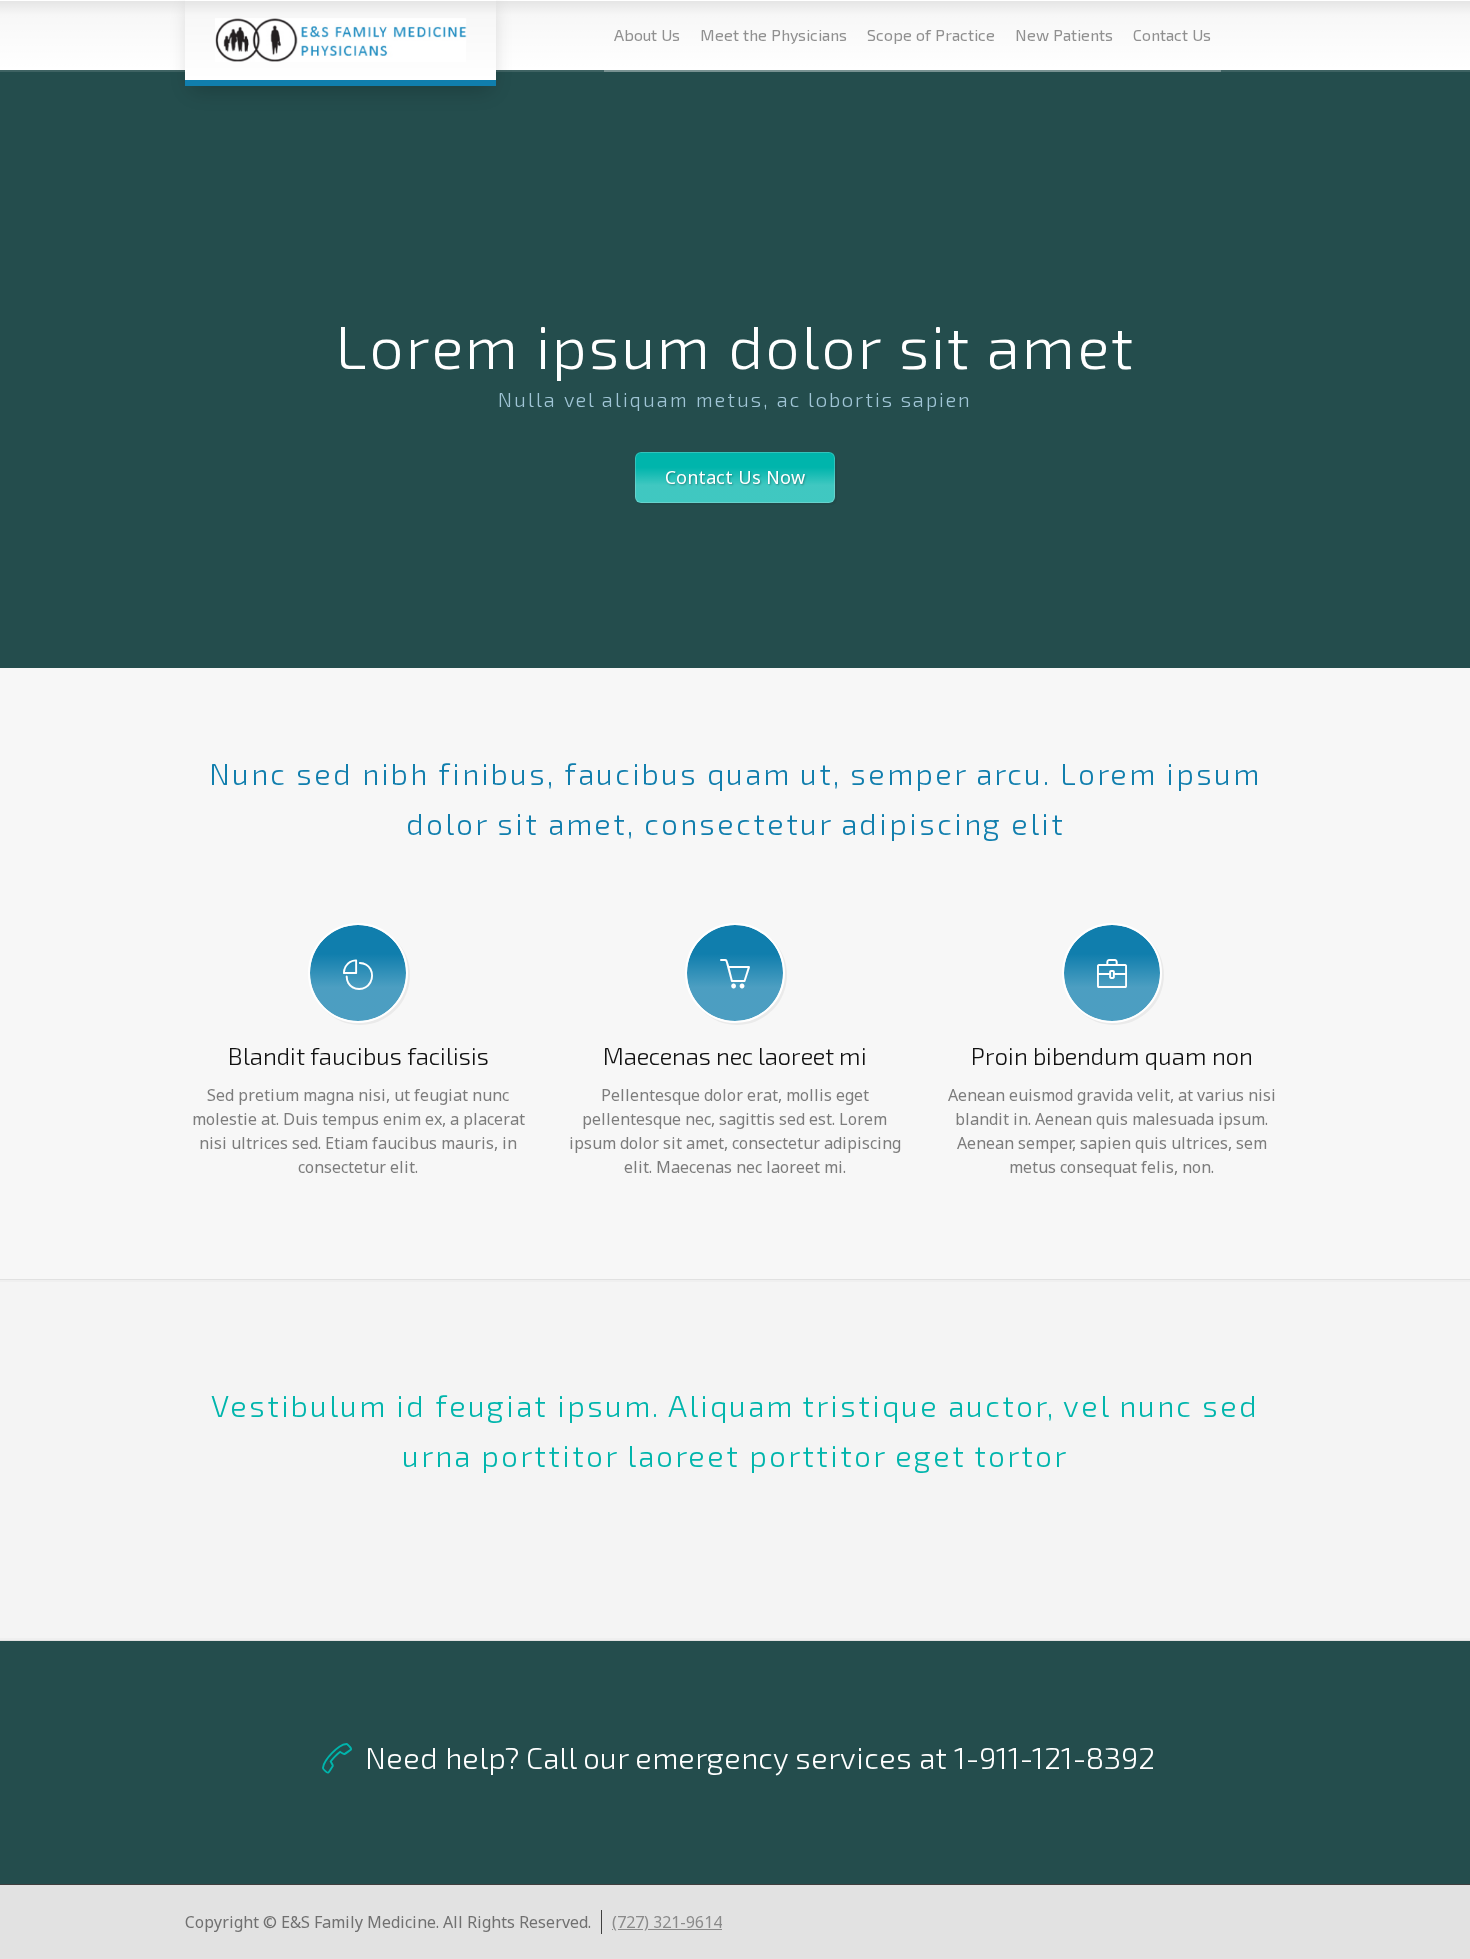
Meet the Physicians (773, 34)
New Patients (1064, 34)
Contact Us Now (735, 477)
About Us (647, 34)
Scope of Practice (931, 34)
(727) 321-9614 (667, 1922)
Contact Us (1172, 34)
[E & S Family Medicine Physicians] (340, 40)
